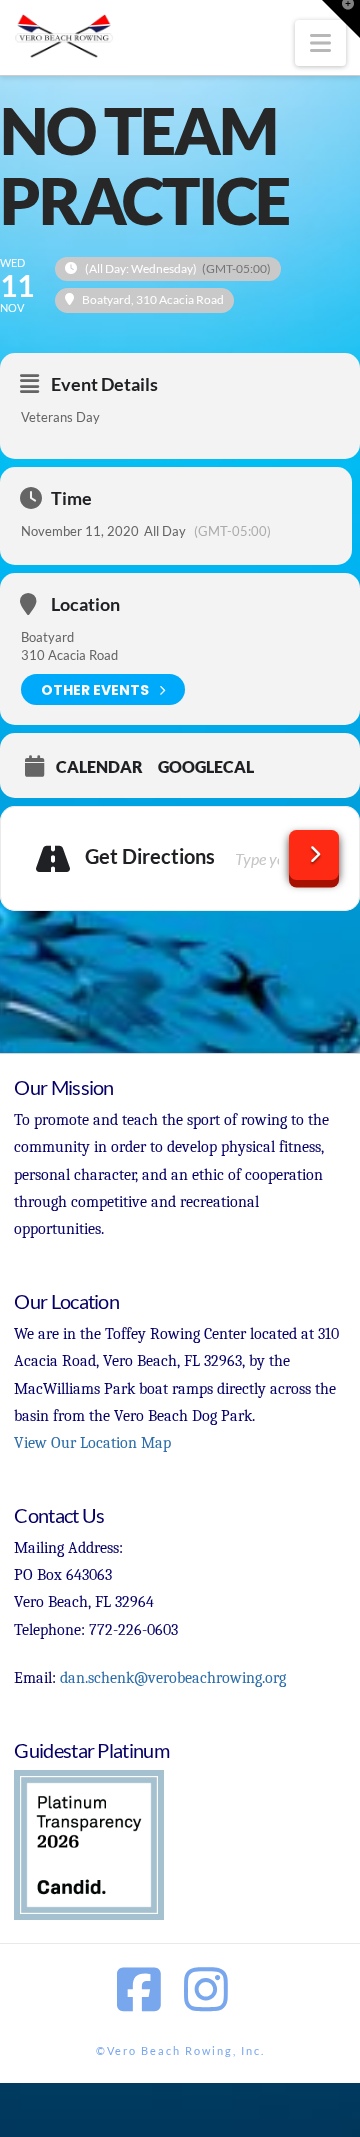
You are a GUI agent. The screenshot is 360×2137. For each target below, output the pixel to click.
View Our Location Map (92, 1443)
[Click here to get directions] (314, 855)
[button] (320, 43)
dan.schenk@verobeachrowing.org (173, 1678)
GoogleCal (206, 767)
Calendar (99, 767)
